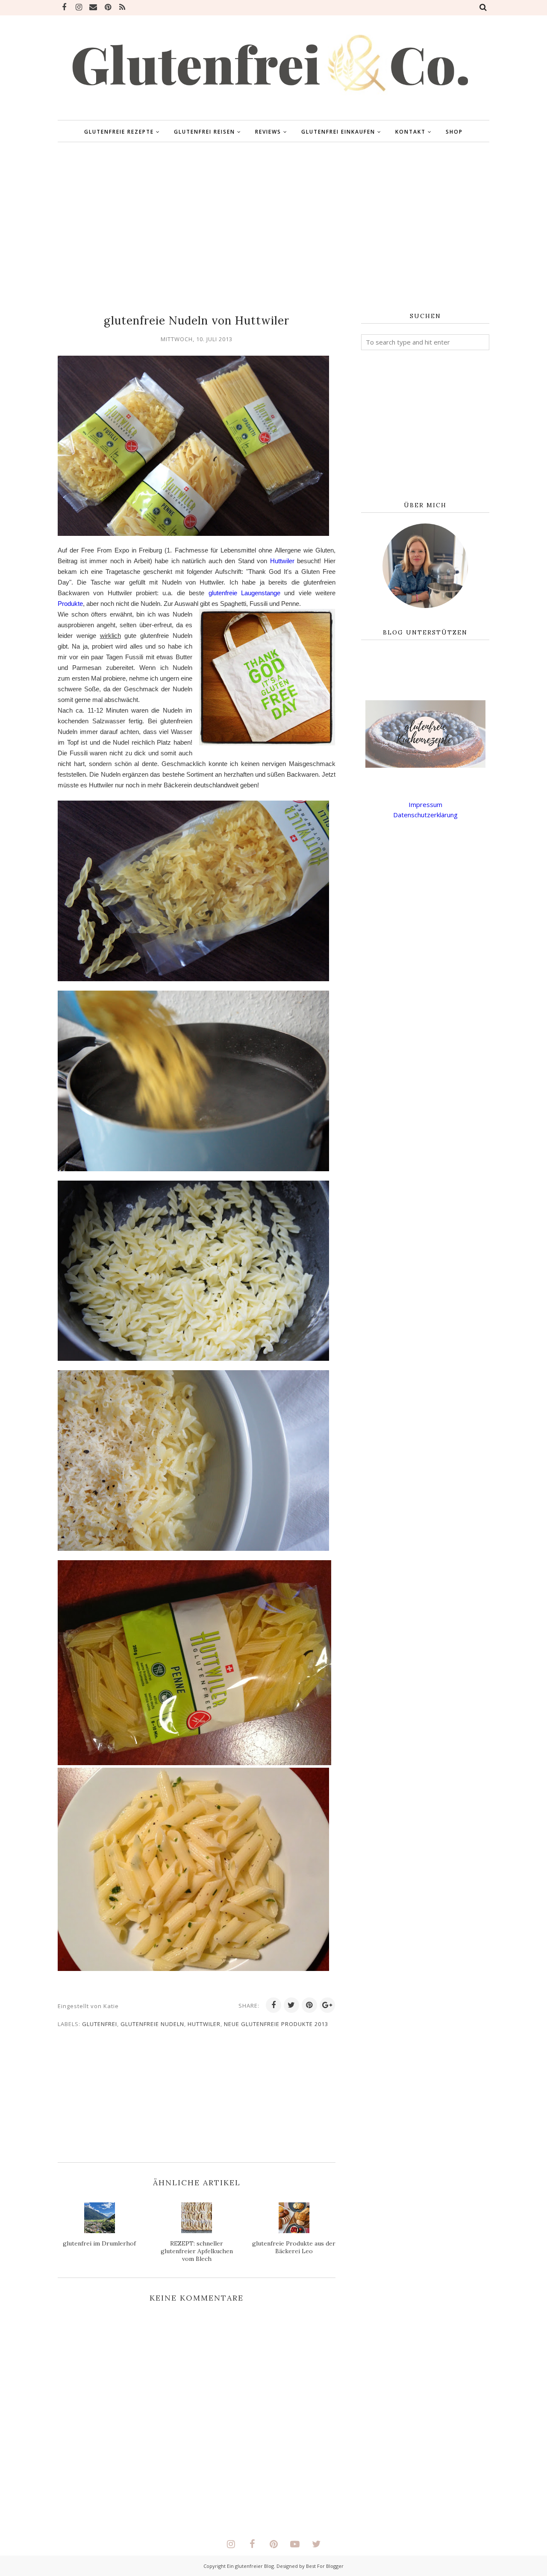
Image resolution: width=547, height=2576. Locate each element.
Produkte (70, 604)
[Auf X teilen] (291, 2005)
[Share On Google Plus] (327, 2005)
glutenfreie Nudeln (152, 2024)
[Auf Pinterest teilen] (309, 2005)
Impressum (425, 804)
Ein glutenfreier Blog (250, 2566)
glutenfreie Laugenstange (244, 593)
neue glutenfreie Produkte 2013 (276, 2024)
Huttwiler (282, 561)
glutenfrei (100, 2024)
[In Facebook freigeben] (273, 2005)
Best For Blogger (325, 2566)
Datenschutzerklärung (425, 815)
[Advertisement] (273, 228)
